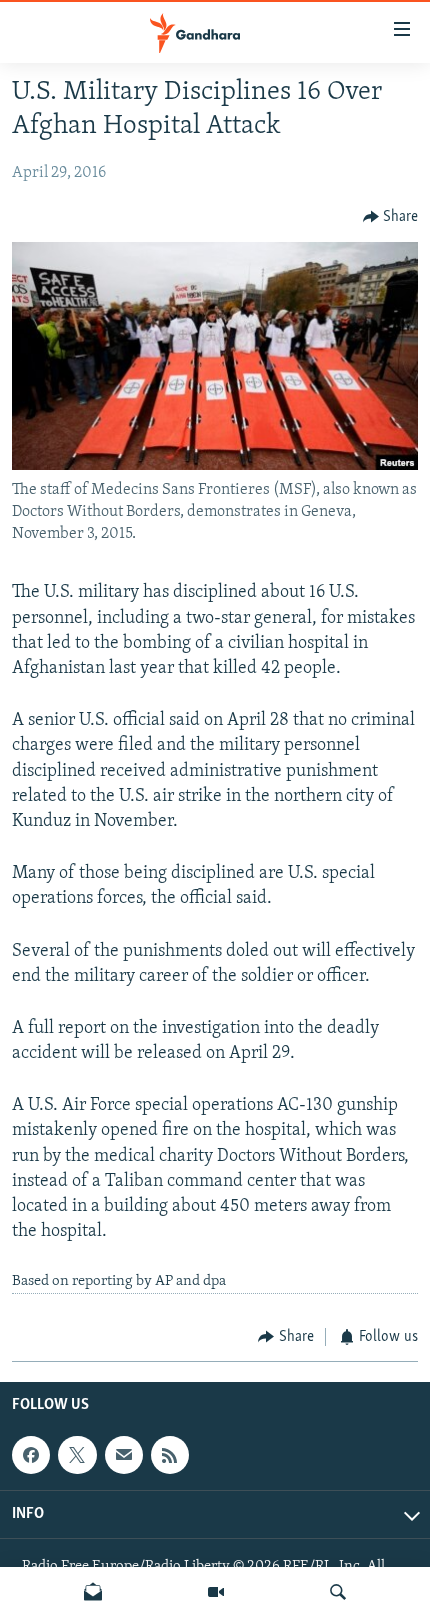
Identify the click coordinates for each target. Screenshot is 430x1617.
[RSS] (170, 1455)
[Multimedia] (216, 1592)
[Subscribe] (124, 1455)
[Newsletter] (93, 1592)
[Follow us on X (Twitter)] (77, 1455)
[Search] (338, 1592)
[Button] (391, 217)
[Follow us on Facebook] (31, 1455)
